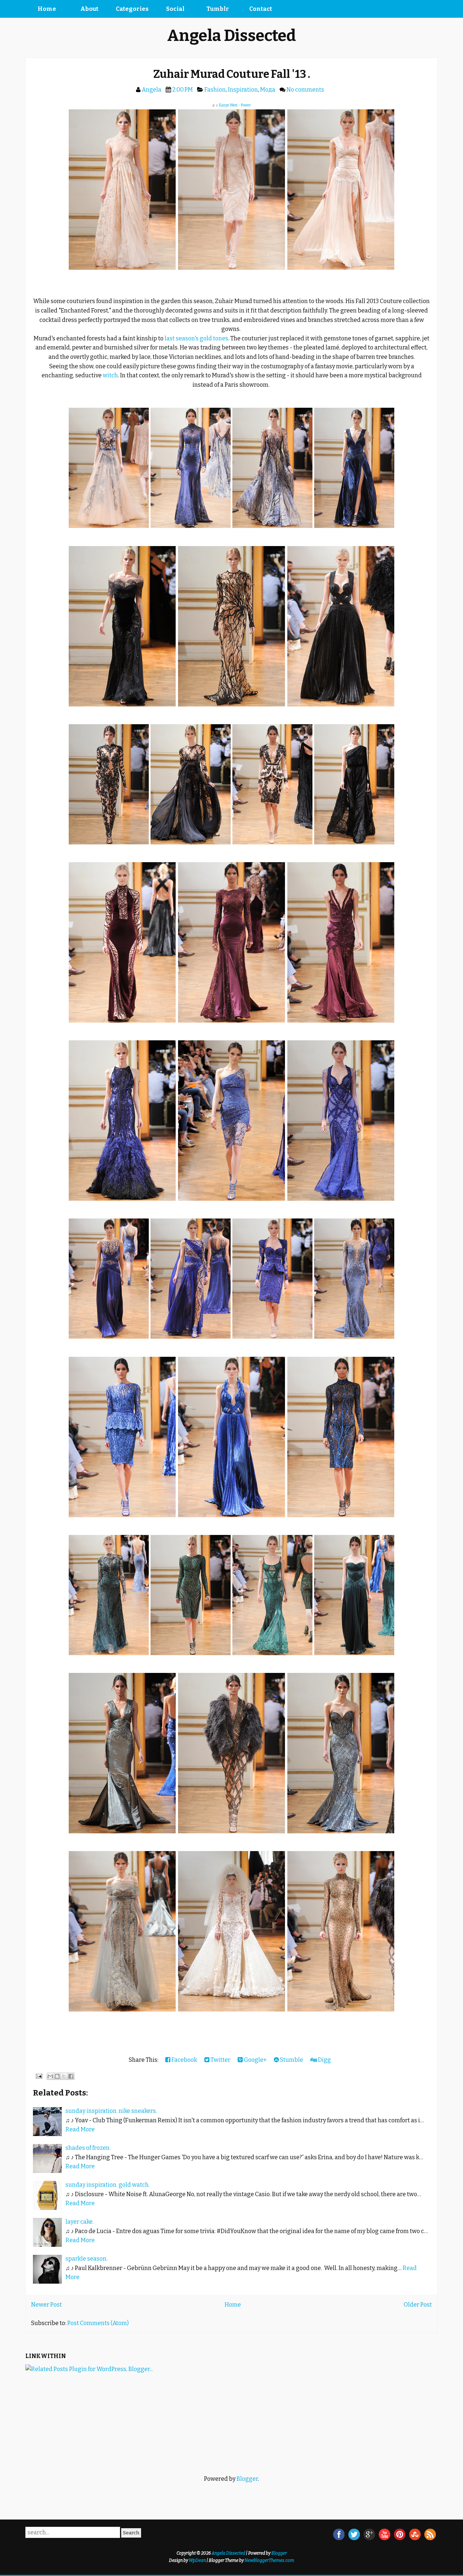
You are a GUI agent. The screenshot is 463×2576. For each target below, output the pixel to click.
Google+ (255, 2060)
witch (110, 375)
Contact (261, 9)
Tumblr (218, 9)
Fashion (215, 90)
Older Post (418, 2305)
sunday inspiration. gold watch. (108, 2185)
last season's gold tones (196, 338)
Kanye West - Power (235, 105)
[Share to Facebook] (71, 2076)
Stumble (291, 2060)
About (89, 9)
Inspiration (243, 90)
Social (175, 9)
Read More (80, 2129)
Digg (324, 2060)
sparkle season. (86, 2259)
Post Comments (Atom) (98, 2323)
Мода (268, 90)
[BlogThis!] (57, 2076)
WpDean (197, 2560)
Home (47, 9)
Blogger (247, 2479)
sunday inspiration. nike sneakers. (111, 2111)
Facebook (184, 2060)
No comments (305, 90)
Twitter (220, 2060)
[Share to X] (64, 2076)
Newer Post (46, 2305)
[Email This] (50, 2076)
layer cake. (80, 2222)
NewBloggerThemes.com (269, 2560)
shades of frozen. (88, 2148)
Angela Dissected (231, 36)
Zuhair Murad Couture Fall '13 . (232, 74)
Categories (132, 9)
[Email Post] (38, 2076)
